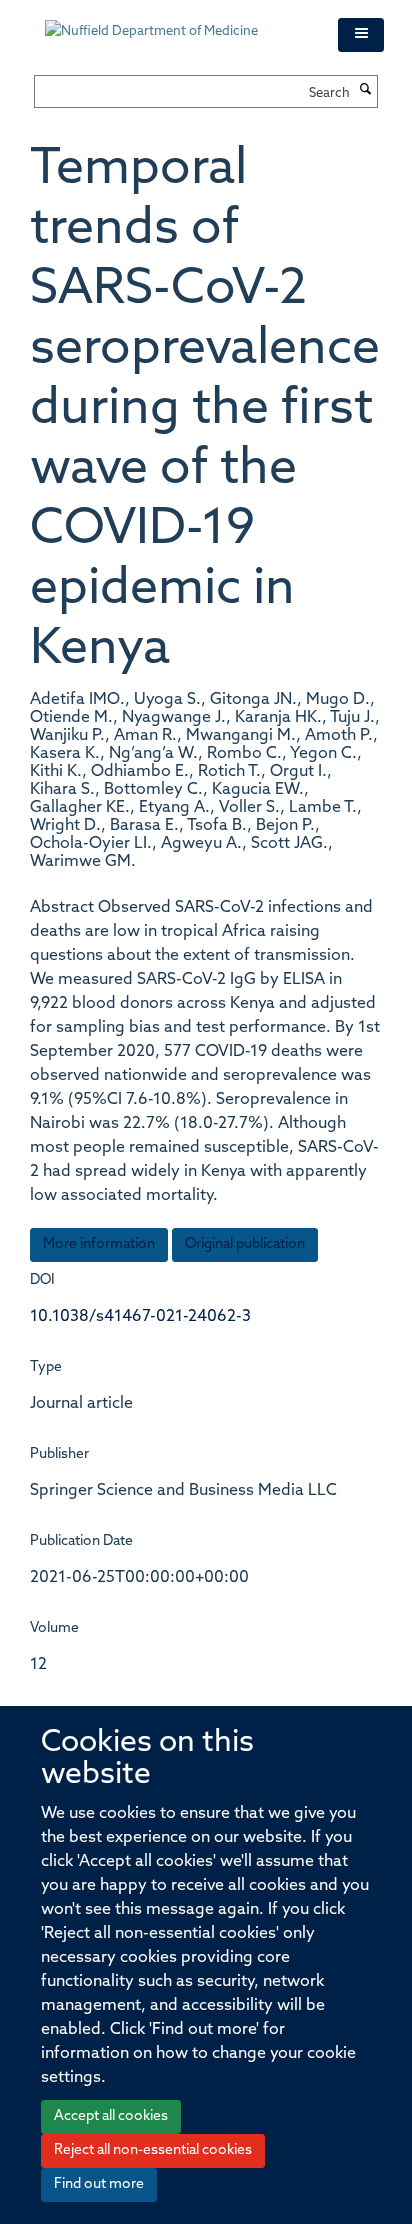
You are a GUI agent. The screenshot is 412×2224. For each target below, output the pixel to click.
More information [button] (99, 1244)
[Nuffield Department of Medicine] (176, 22)
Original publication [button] (245, 1244)
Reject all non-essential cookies (153, 2150)
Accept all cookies (111, 2116)
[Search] (366, 91)
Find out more (99, 2184)
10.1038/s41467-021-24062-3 (140, 1317)
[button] (361, 35)
